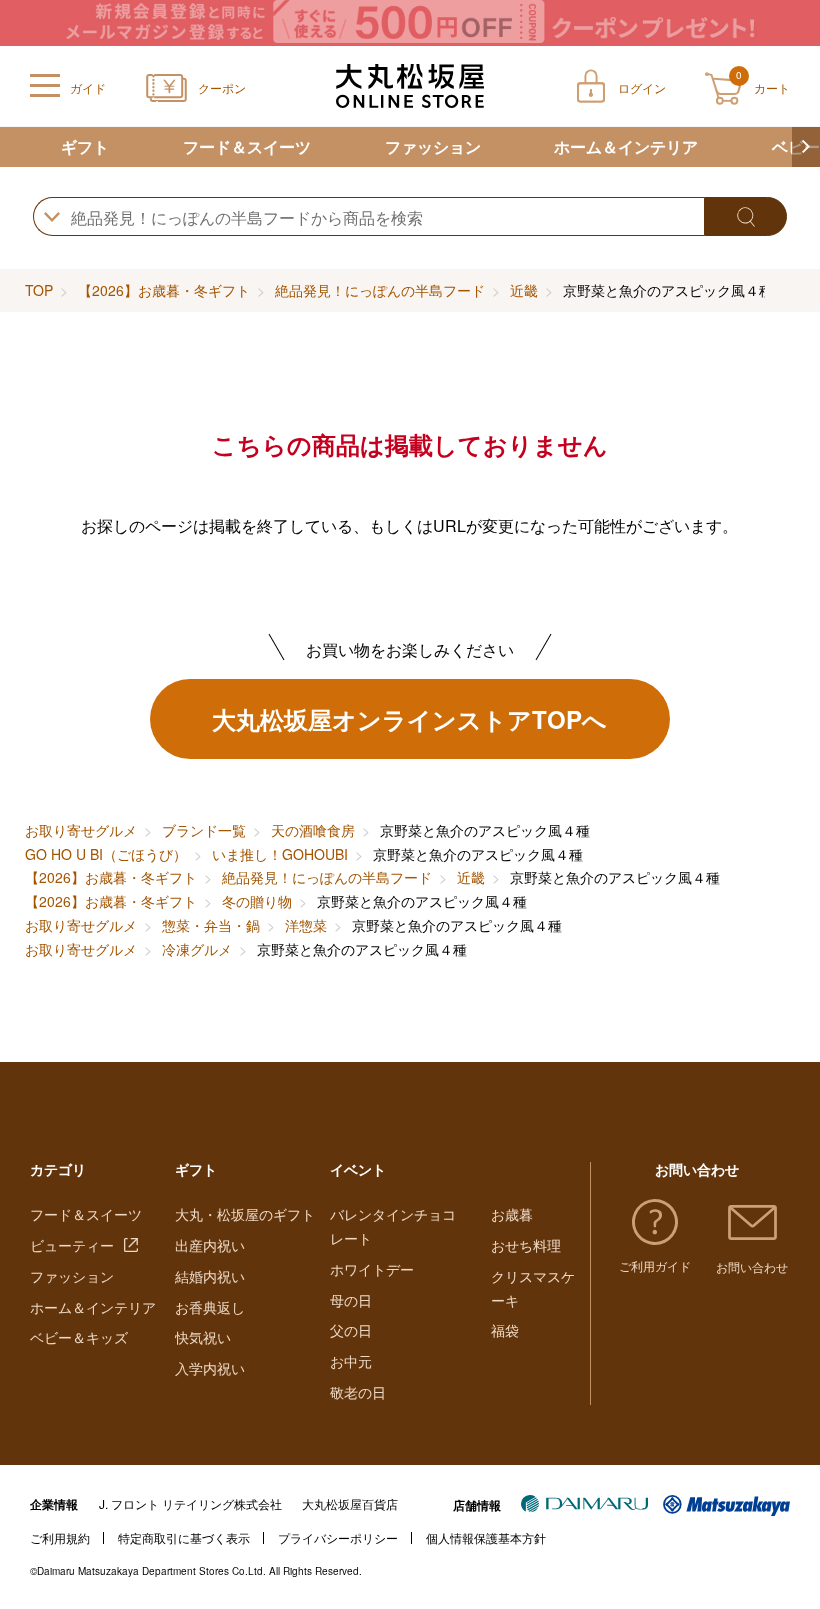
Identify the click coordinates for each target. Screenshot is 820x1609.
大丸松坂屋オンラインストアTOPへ (409, 719)
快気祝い (203, 1337)
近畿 (524, 290)
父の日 (351, 1330)
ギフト (85, 146)
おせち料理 (526, 1245)
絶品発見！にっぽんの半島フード (380, 290)
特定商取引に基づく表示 (184, 1537)
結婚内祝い (210, 1276)
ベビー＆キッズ (79, 1337)
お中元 (351, 1361)
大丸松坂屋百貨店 (350, 1503)
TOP (39, 290)
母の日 (351, 1300)
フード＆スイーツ (247, 146)
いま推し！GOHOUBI (280, 854)
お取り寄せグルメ (81, 830)
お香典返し (210, 1307)
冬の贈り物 (257, 901)
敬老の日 (358, 1392)
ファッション (433, 146)
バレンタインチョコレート (393, 1226)
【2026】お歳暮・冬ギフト (164, 290)
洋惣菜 (306, 925)
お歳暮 (512, 1214)
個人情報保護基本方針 (486, 1537)
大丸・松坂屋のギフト (245, 1214)
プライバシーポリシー (338, 1537)
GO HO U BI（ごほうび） (106, 854)
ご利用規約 (60, 1537)
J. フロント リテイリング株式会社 (190, 1503)
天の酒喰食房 (313, 830)
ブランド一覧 (204, 830)
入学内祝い (210, 1368)
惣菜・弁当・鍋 (211, 925)
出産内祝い (210, 1245)
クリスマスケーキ (533, 1288)
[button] (806, 147)
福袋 (505, 1330)
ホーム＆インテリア (626, 146)
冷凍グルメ (197, 949)
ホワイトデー (372, 1269)
